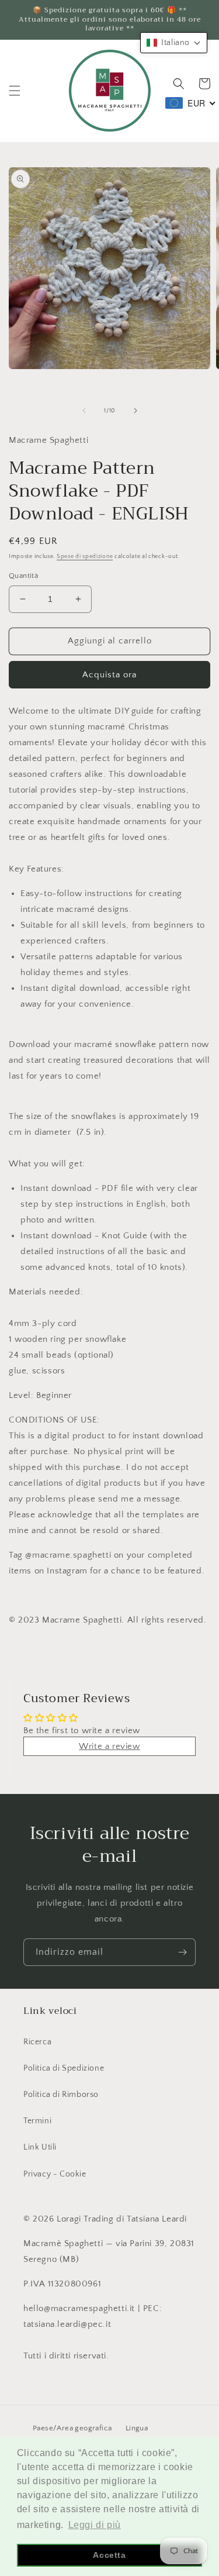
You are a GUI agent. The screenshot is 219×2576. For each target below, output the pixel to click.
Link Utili (40, 2147)
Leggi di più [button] (95, 2525)
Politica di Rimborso (61, 2095)
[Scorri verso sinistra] (84, 411)
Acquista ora (109, 675)
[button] (15, 91)
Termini (37, 2121)
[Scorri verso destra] (135, 411)
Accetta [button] (109, 2555)
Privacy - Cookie (55, 2174)
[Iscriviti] (182, 1952)
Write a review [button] (109, 1746)
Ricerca (37, 2042)
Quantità (23, 576)
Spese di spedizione (85, 557)
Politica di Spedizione (64, 2068)
